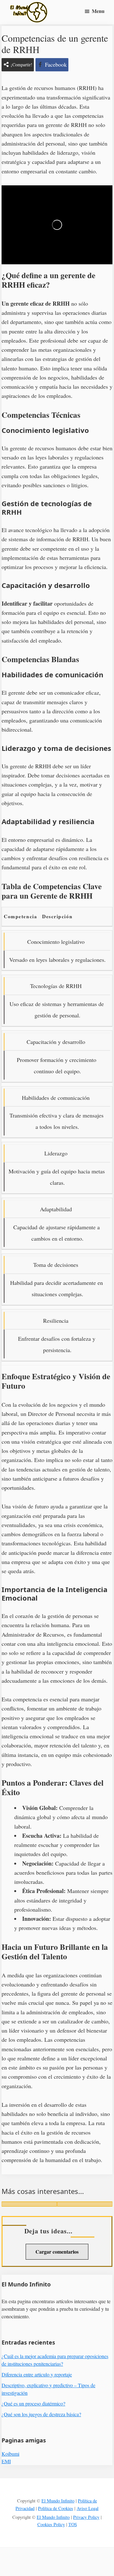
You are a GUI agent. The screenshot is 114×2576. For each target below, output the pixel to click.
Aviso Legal (88, 2508)
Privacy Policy (86, 2517)
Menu (98, 11)
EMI (6, 2461)
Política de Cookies (56, 2508)
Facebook (56, 64)
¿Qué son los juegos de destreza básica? (41, 2414)
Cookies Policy (51, 2524)
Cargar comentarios (57, 2252)
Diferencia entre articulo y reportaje (37, 2374)
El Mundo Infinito (58, 2501)
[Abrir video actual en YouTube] (57, 225)
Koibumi (10, 2454)
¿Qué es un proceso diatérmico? (33, 2403)
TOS (73, 2524)
